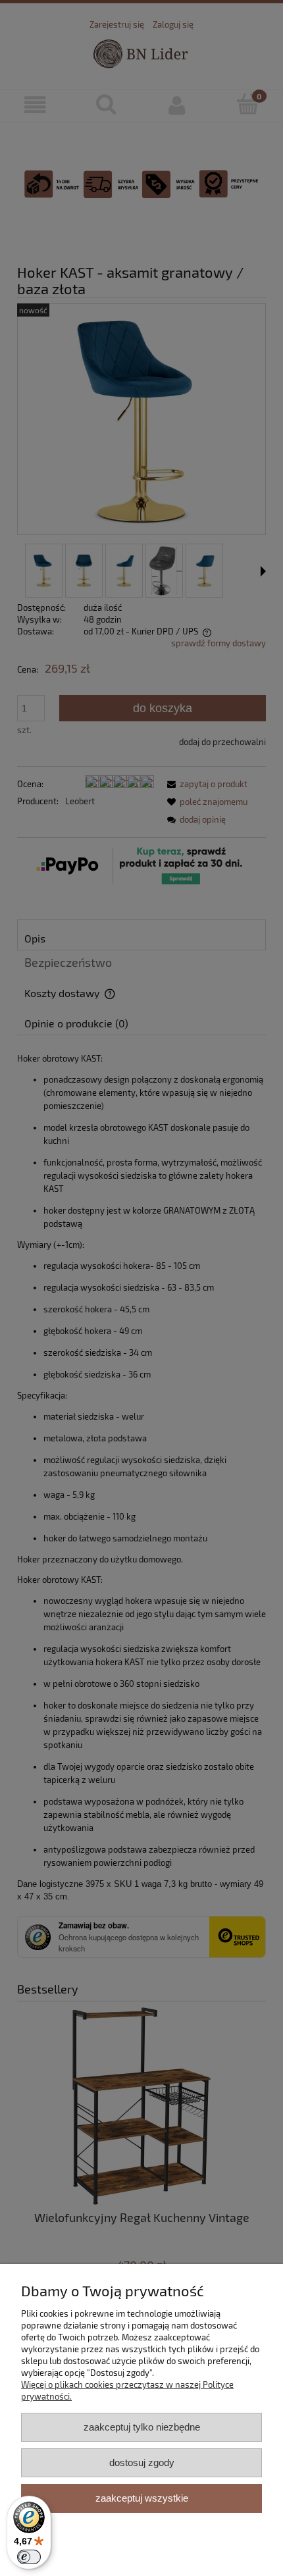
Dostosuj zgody (142, 2462)
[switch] (29, 2557)
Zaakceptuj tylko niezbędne (142, 2427)
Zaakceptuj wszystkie (142, 2498)
